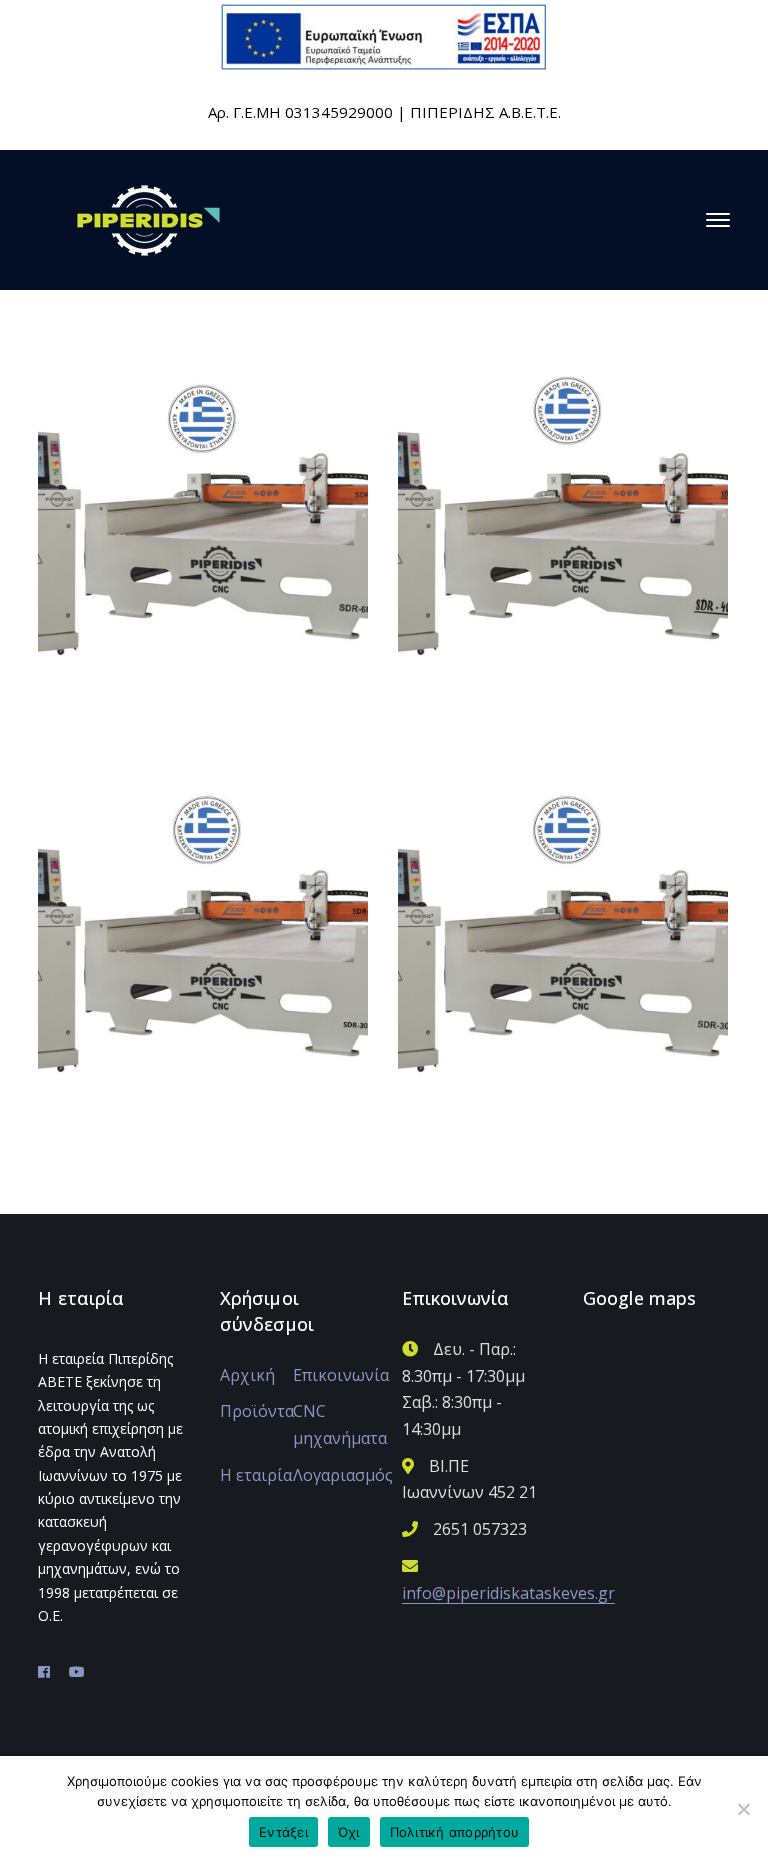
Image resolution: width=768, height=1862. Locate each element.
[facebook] (44, 1672)
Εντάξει (283, 1832)
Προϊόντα (257, 1411)
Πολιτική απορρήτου (455, 1832)
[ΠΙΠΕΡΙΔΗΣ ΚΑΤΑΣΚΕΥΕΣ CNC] (149, 218)
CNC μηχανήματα (340, 1424)
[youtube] (77, 1672)
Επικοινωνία (341, 1375)
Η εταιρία (256, 1475)
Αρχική (247, 1375)
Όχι (349, 1832)
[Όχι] (743, 1809)
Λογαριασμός (343, 1475)
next (315, 397)
